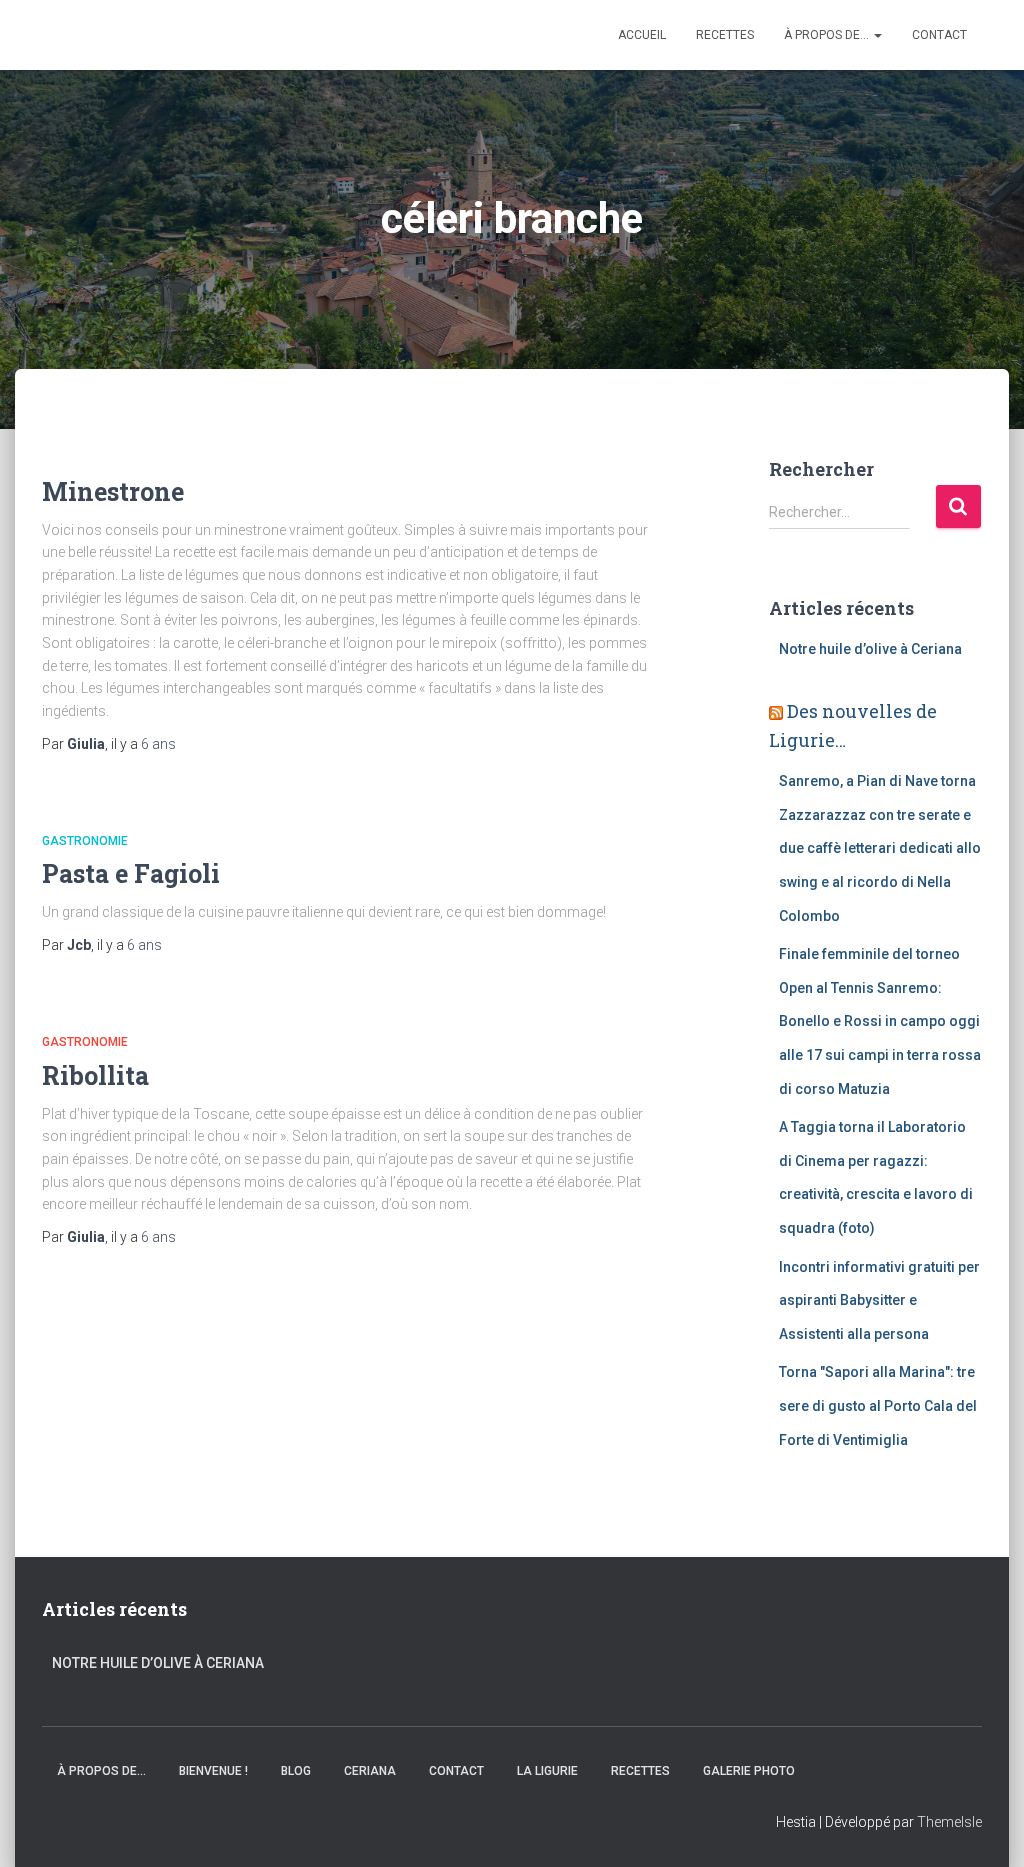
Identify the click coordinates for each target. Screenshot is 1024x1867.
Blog (296, 1771)
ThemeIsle (949, 1822)
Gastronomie (85, 841)
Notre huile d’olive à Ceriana (870, 649)
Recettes (725, 35)
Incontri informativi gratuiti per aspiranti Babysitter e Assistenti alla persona (879, 1300)
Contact (939, 35)
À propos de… (828, 35)
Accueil (642, 35)
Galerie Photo (749, 1771)
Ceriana (370, 1771)
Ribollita (95, 1075)
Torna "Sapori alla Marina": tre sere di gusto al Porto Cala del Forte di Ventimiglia (878, 1405)
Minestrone (113, 491)
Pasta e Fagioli (131, 873)
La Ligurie (547, 1771)
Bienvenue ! (213, 1771)
